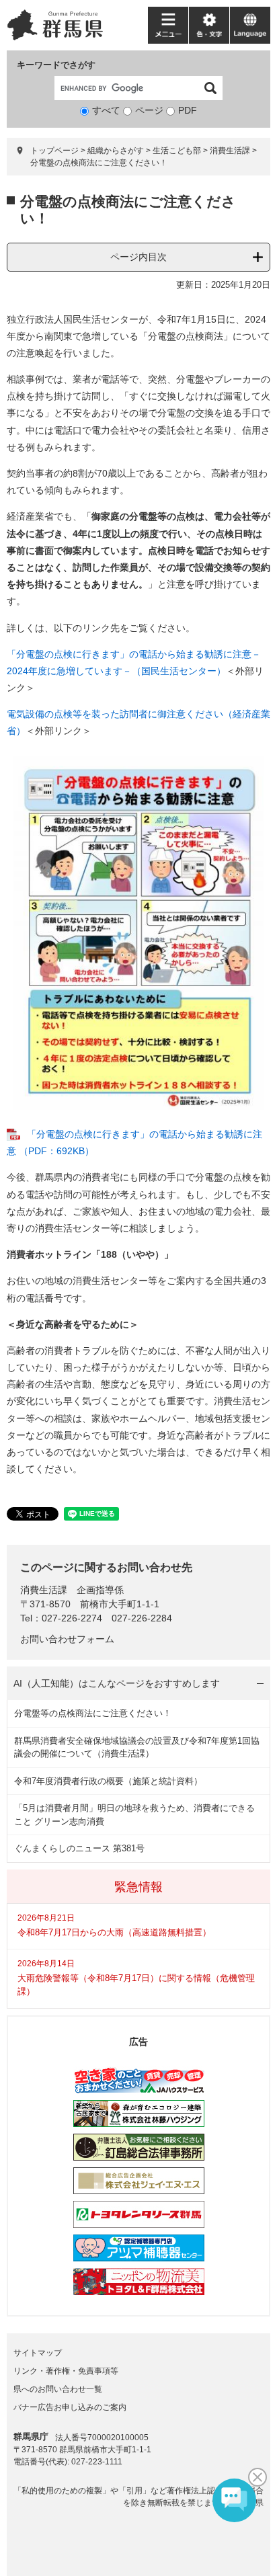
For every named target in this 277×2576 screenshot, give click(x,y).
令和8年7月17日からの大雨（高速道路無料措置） (114, 1932)
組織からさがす (116, 151)
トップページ (54, 151)
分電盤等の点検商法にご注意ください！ (93, 1713)
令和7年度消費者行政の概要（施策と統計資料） (108, 1781)
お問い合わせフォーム (67, 1639)
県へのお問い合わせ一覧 (58, 2389)
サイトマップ (38, 2353)
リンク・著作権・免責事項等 (66, 2371)
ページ (149, 110)
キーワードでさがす (56, 65)
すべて (106, 110)
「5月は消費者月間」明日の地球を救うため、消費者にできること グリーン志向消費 (134, 1815)
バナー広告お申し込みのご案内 (70, 2407)
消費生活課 (230, 151)
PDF (188, 110)
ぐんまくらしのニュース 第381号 (79, 1848)
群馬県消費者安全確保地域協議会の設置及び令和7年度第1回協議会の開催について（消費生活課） (137, 1747)
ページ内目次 (138, 257)
